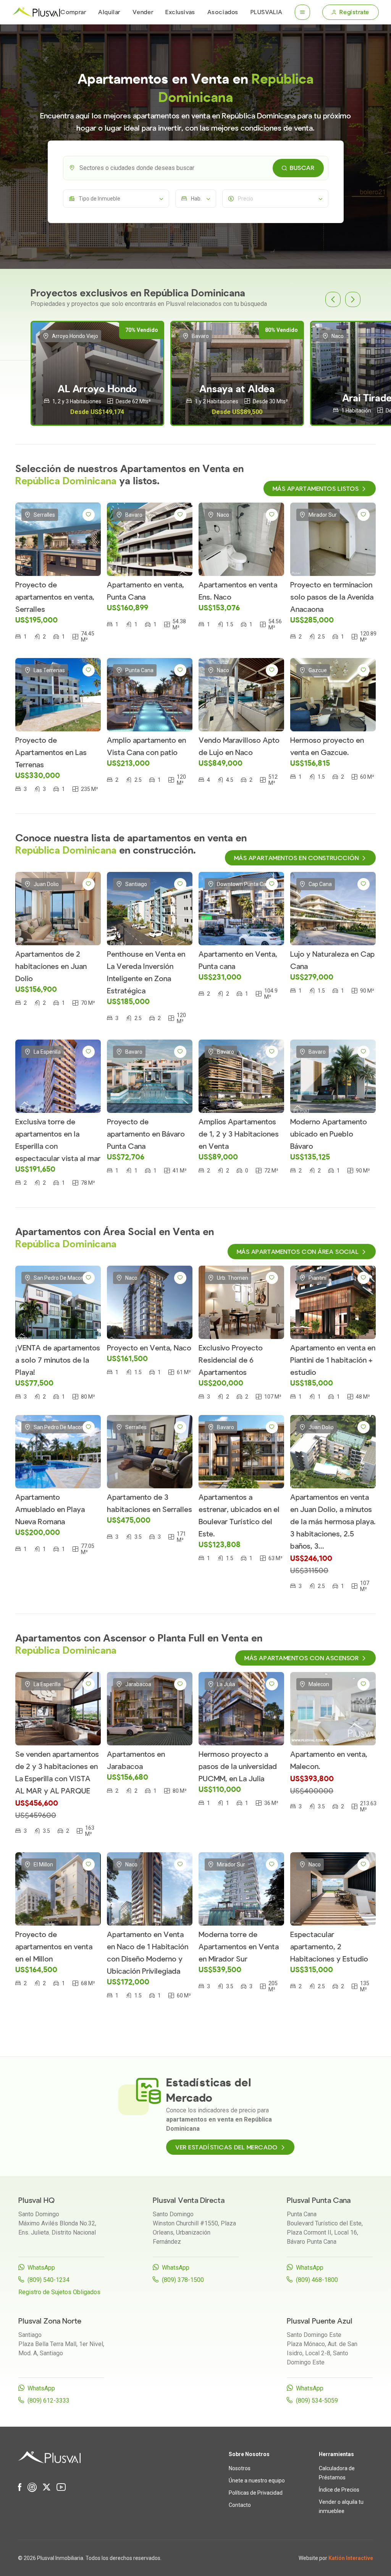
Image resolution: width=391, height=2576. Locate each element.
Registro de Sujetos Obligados (59, 2292)
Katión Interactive (351, 2558)
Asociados (223, 12)
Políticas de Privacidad (256, 2493)
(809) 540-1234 (48, 2280)
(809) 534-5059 (317, 2401)
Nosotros (240, 2468)
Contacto (240, 2505)
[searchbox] (202, 168)
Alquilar (109, 12)
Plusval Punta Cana (319, 2200)
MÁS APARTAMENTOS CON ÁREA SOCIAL (298, 1252)
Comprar (73, 12)
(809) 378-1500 (183, 2280)
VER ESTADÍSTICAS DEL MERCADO (226, 2147)
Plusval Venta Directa (189, 2200)
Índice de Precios (339, 2490)
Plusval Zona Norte (50, 2321)
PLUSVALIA (267, 12)
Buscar (302, 168)
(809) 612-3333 (48, 2401)
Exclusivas (180, 12)
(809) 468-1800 (317, 2280)
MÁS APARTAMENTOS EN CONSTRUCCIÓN (296, 858)
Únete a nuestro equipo (257, 2481)
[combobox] (196, 168)
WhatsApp (41, 2268)
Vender (143, 12)
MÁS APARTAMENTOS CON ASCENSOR (301, 1658)
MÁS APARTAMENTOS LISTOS (316, 489)
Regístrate (354, 12)
